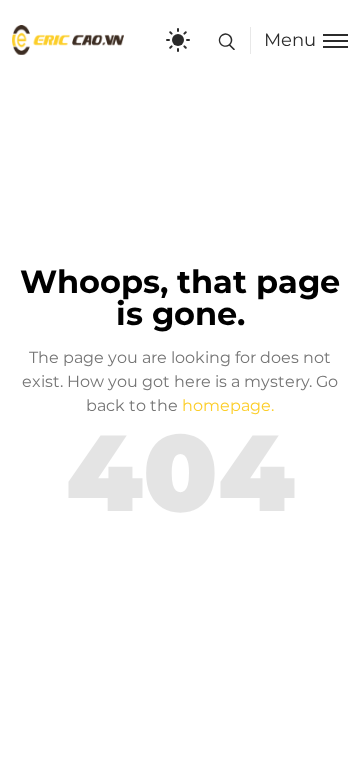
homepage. (228, 405)
